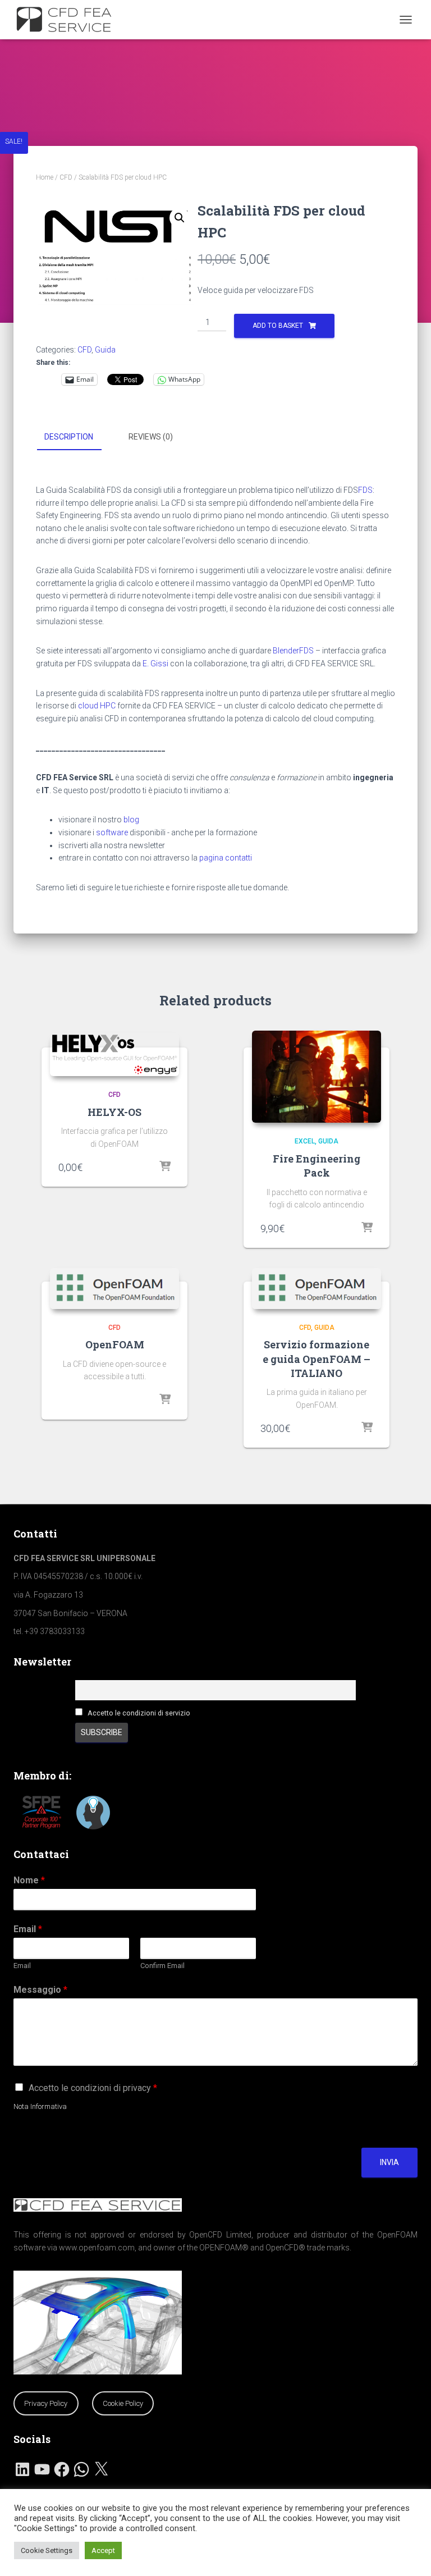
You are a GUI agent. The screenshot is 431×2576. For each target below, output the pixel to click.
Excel (305, 1141)
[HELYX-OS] (114, 1054)
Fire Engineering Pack (317, 1166)
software (112, 832)
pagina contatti (226, 858)
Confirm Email (162, 1966)
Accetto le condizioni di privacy (93, 2088)
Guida (105, 350)
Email (28, 1929)
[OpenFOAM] (114, 1289)
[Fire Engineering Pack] (317, 1077)
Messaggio (40, 1990)
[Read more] (165, 1400)
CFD (66, 177)
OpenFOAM (115, 1344)
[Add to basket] (165, 1167)
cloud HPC (97, 706)
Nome (29, 1880)
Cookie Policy (123, 2403)
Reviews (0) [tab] (151, 437)
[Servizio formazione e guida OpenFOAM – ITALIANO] (317, 1289)
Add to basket (278, 326)
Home (45, 177)
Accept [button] (103, 2550)
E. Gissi (155, 664)
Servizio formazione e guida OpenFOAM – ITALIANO (317, 1358)
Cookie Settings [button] (47, 2550)
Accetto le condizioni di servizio (139, 1713)
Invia (389, 2162)
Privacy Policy (46, 2403)
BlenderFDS (293, 651)
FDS (365, 490)
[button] (180, 218)
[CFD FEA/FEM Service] (71, 20)
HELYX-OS (114, 1112)
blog (131, 820)
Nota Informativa (40, 2106)
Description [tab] (69, 437)
